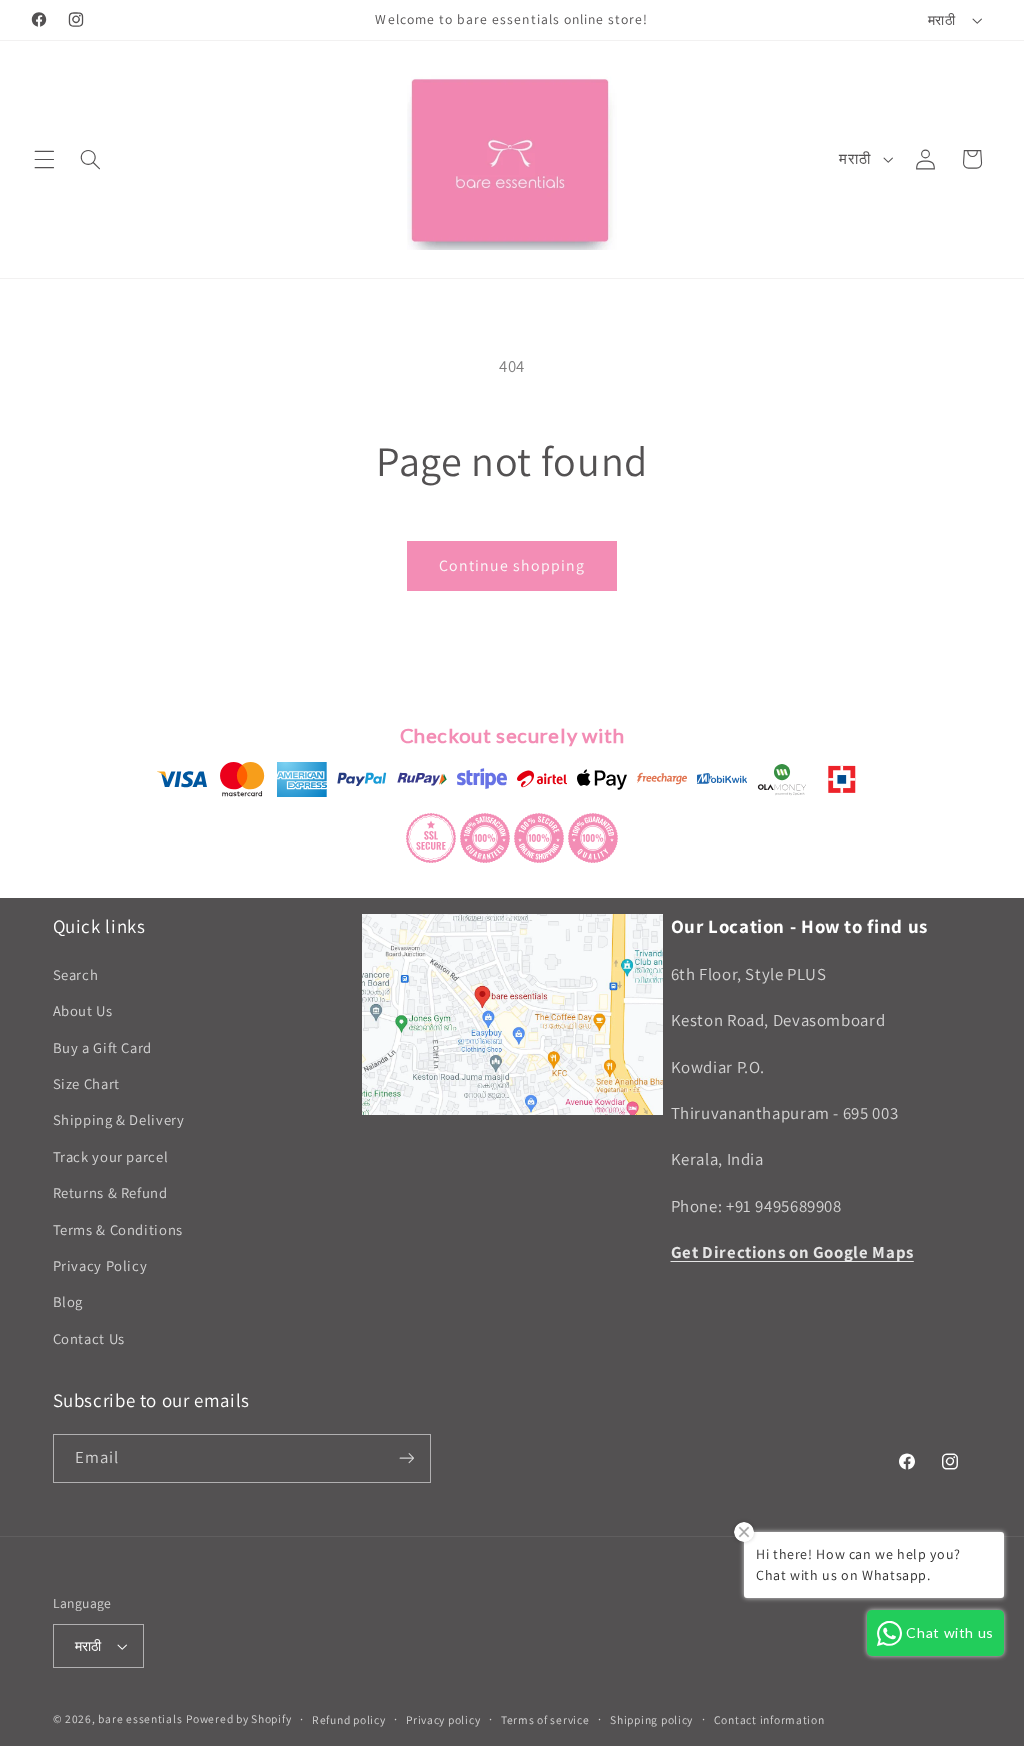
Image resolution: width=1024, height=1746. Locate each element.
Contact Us (89, 1338)
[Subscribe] (406, 1458)
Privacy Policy (100, 1265)
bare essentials (140, 1718)
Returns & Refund (110, 1192)
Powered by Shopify (238, 1718)
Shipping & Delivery (119, 1119)
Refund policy (349, 1719)
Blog (68, 1301)
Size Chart (86, 1083)
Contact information (769, 1719)
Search (76, 974)
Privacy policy (443, 1719)
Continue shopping (512, 565)
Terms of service (545, 1719)
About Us (83, 1010)
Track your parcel (111, 1156)
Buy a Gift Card (102, 1047)
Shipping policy (651, 1719)
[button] (44, 159)
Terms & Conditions (118, 1229)
